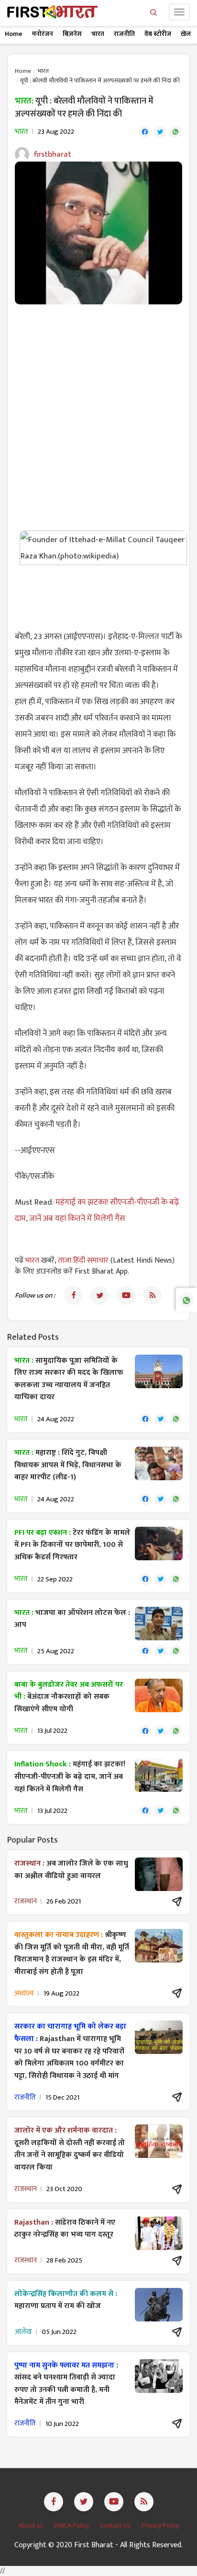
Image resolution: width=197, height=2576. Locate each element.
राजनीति (124, 34)
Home (14, 34)
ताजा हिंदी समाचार (83, 1260)
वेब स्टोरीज (158, 34)
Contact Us (116, 2525)
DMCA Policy (72, 2525)
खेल (186, 34)
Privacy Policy (160, 2525)
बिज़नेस (72, 34)
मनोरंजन (43, 34)
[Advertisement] (98, 413)
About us (31, 2525)
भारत (98, 34)
